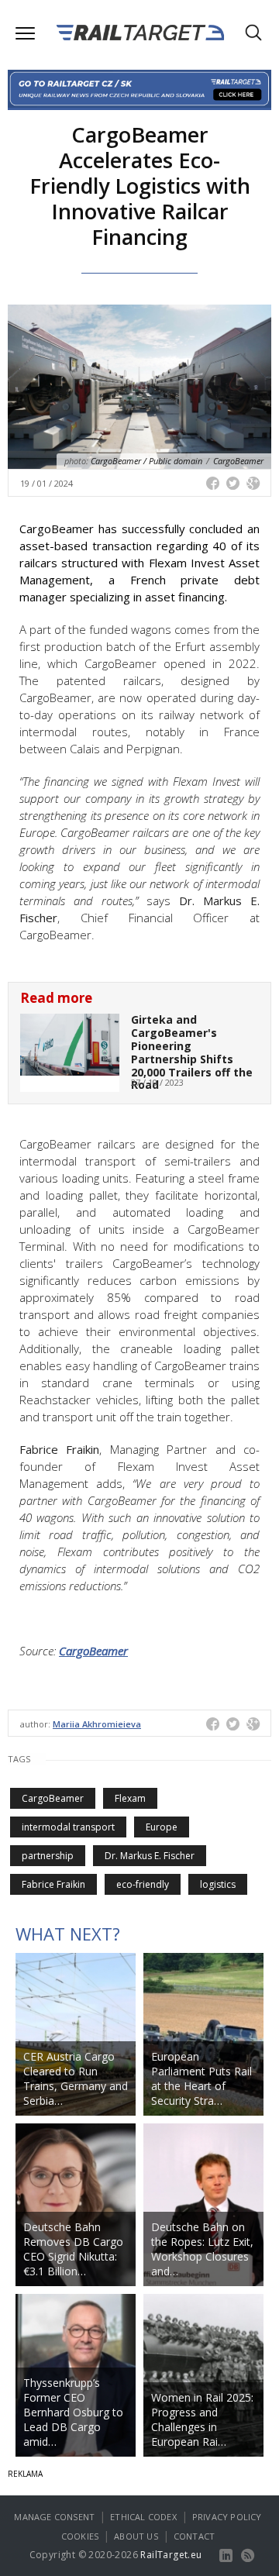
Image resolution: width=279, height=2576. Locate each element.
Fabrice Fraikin (53, 1884)
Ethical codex (143, 2517)
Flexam (130, 1798)
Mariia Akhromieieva (97, 1724)
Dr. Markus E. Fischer (150, 1856)
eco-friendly (143, 1884)
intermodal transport (68, 1827)
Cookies (80, 2536)
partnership (48, 1856)
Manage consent (54, 2517)
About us (136, 2536)
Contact (194, 2536)
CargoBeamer (93, 1651)
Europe (162, 1827)
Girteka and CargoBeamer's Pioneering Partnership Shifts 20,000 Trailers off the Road (192, 1052)
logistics (218, 1884)
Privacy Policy (227, 2517)
